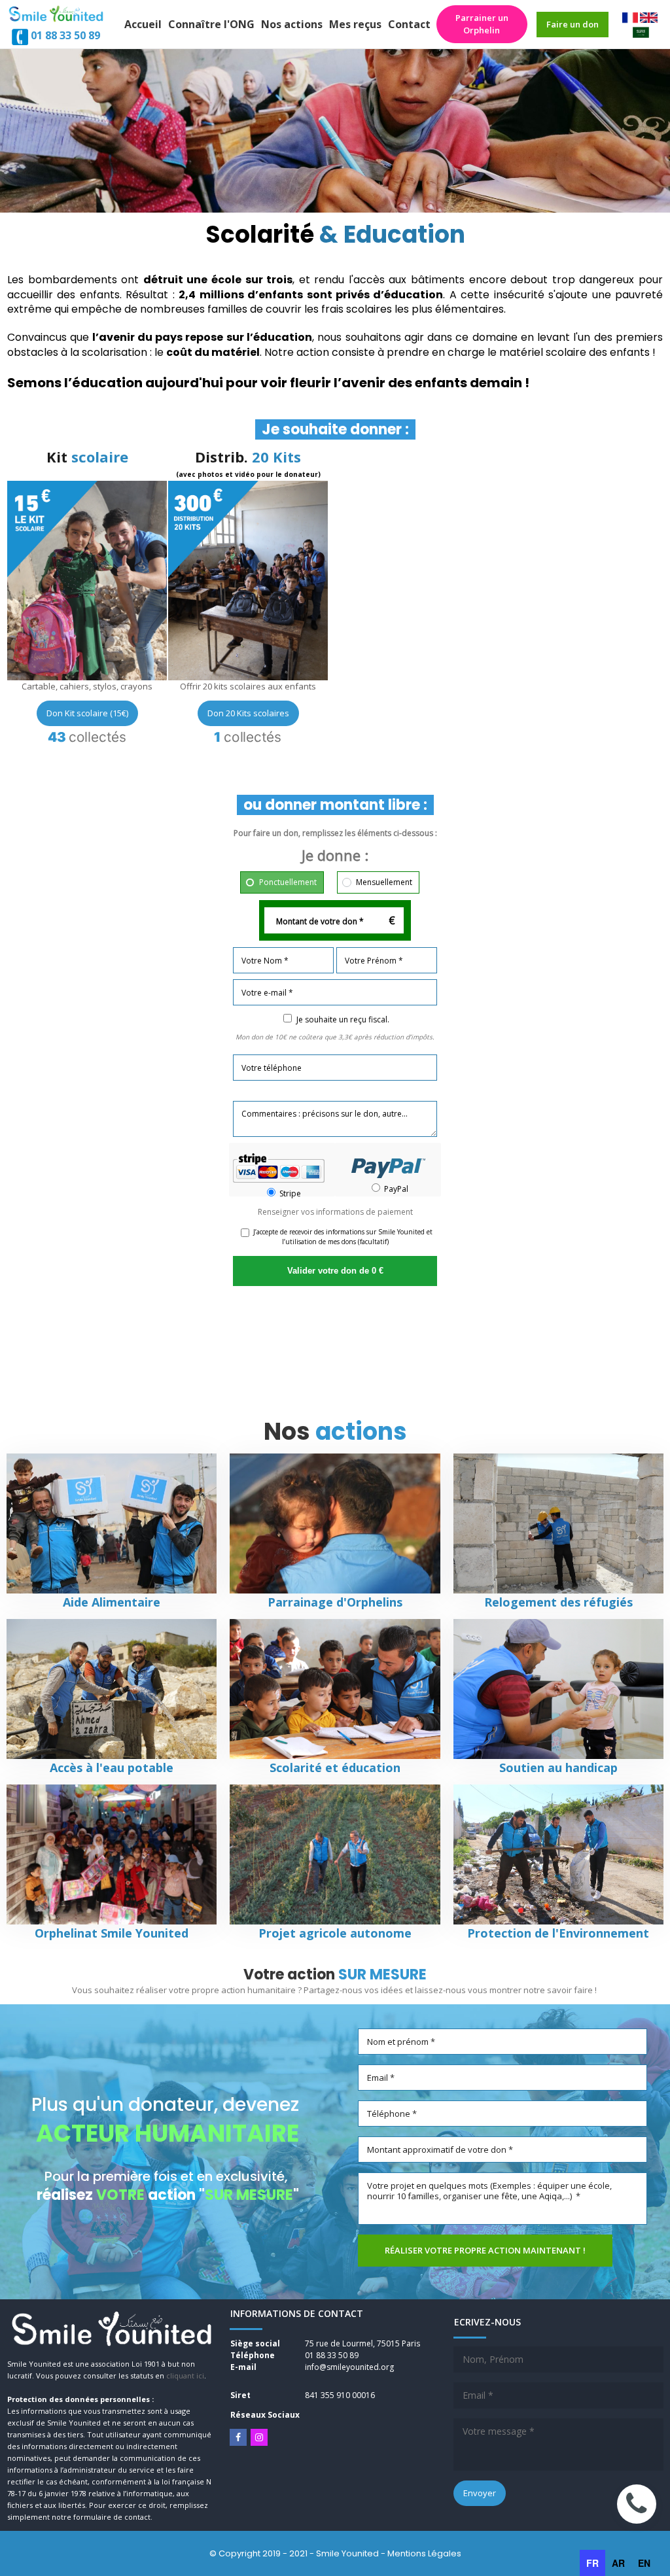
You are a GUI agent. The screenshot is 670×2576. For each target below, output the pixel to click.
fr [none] (592, 2563)
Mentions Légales (424, 2553)
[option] (618, 2563)
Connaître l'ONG (211, 24)
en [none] (644, 2563)
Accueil (143, 24)
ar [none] (618, 2563)
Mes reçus (355, 24)
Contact (409, 24)
